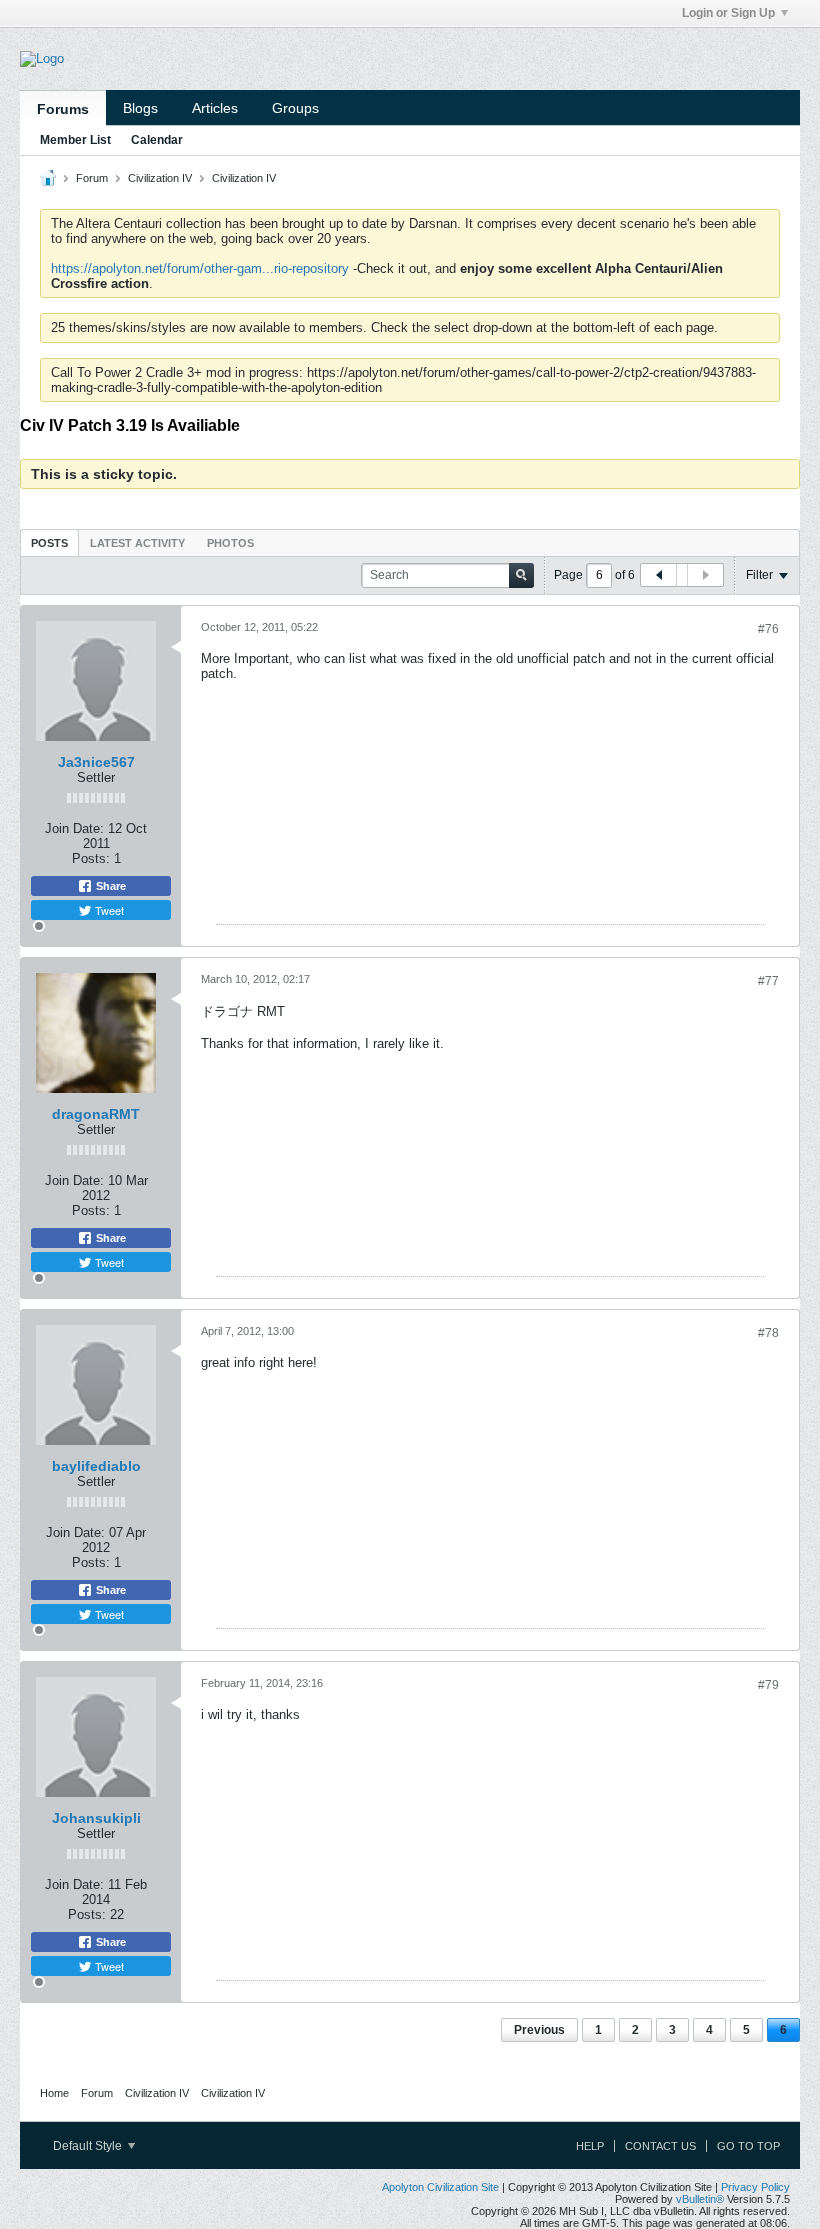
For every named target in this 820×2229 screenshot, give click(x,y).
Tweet (108, 910)
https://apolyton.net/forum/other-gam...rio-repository (200, 268)
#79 (768, 1685)
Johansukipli (96, 1818)
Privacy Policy (755, 2187)
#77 (768, 981)
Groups (295, 108)
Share (109, 886)
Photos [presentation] (230, 543)
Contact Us (660, 2146)
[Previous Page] (659, 575)
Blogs (140, 108)
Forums (63, 109)
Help (590, 2146)
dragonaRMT (96, 1114)
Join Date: (74, 828)
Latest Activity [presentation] (137, 543)
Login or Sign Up (728, 13)
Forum (92, 178)
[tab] (49, 542)
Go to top (748, 2146)
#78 (768, 1333)
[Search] (521, 575)
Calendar (157, 140)
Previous (539, 2030)
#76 (768, 629)
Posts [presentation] (49, 543)
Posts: (91, 858)
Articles (215, 108)
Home (54, 2093)
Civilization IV (160, 178)
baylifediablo (96, 1466)
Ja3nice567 (96, 762)
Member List (75, 140)
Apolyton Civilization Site (440, 2187)
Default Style (89, 2146)
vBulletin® (700, 2199)
